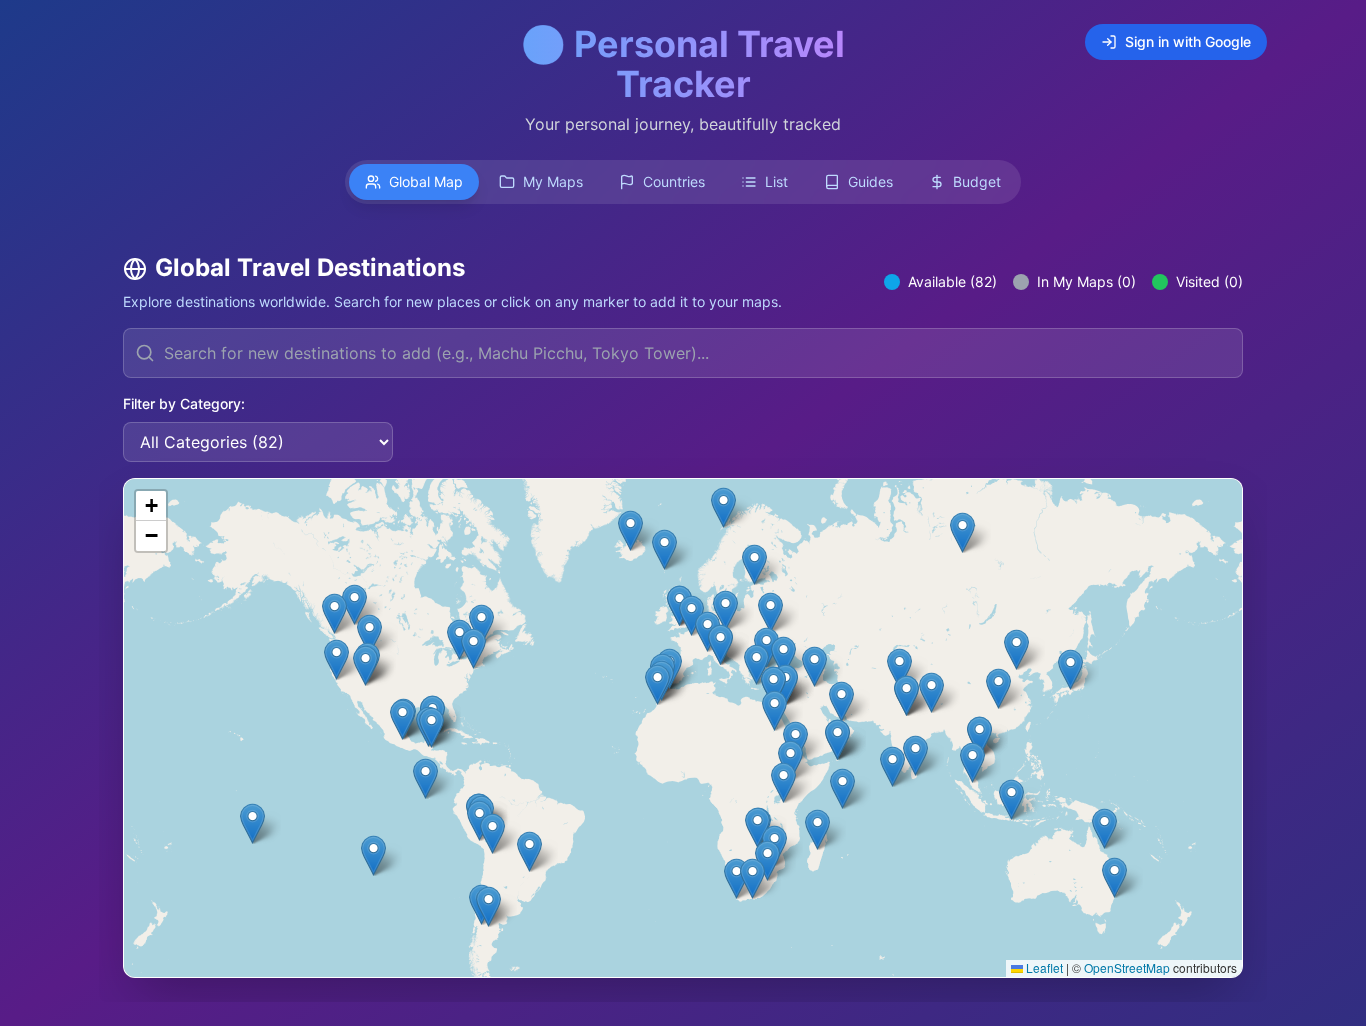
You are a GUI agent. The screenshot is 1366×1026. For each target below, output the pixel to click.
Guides (870, 181)
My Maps (553, 181)
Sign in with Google (1188, 41)
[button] (1016, 649)
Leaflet (1043, 967)
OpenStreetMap (1127, 967)
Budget (977, 181)
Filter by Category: (184, 403)
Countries (674, 181)
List (776, 181)
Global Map (426, 181)
